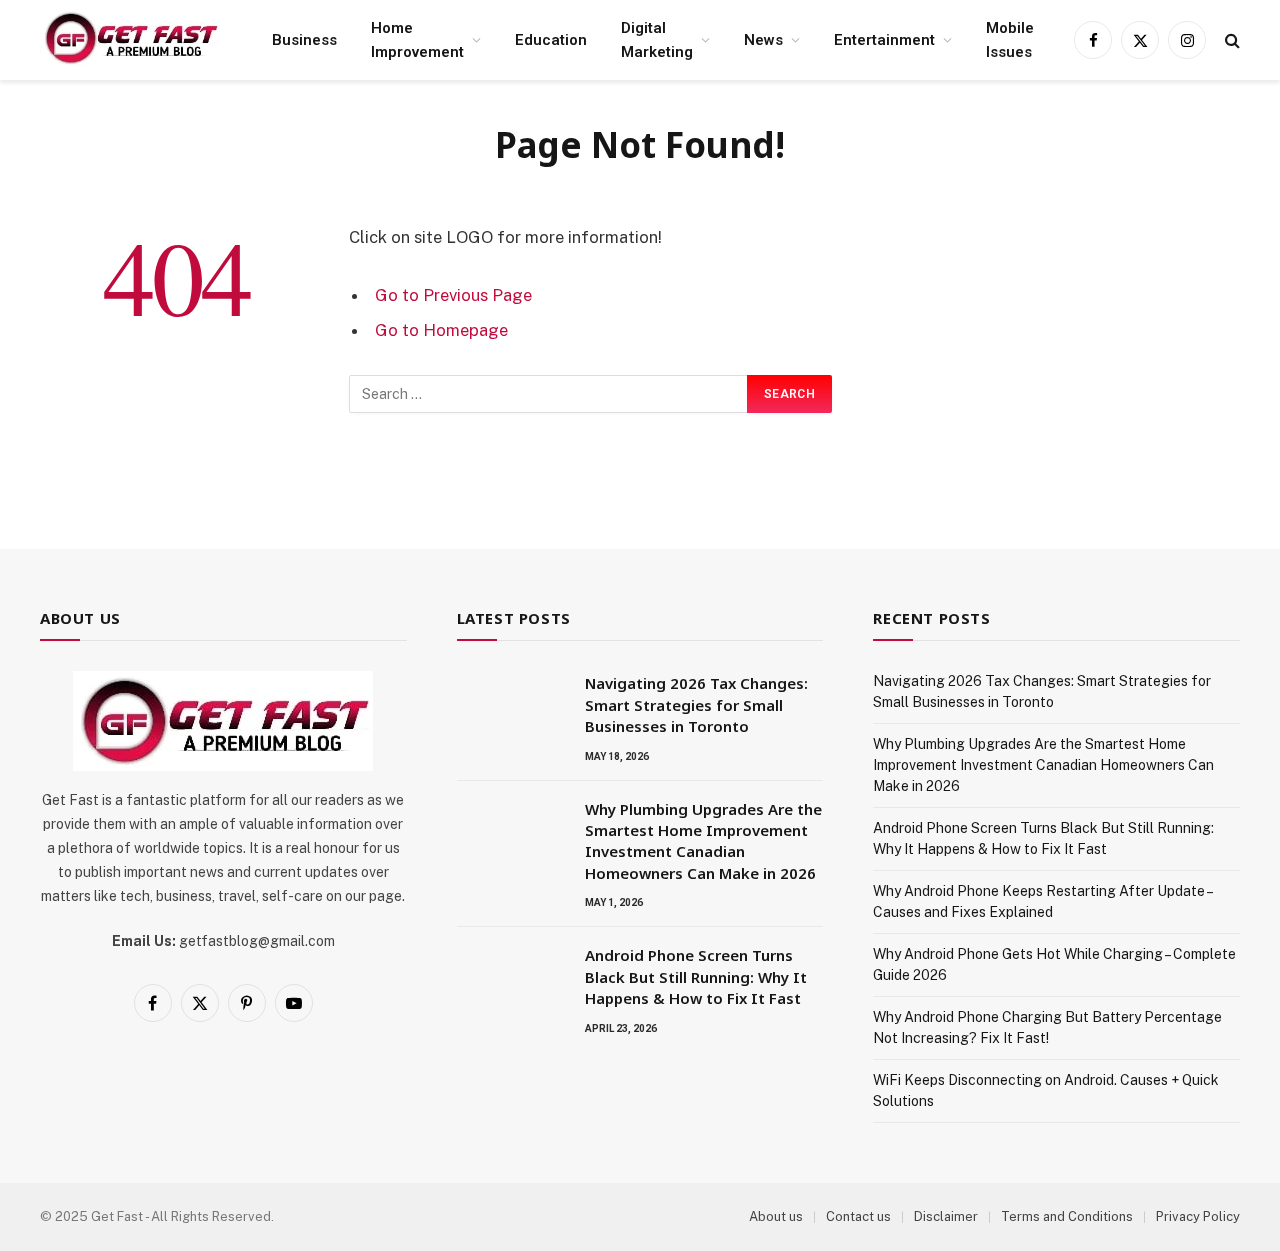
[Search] (1230, 40)
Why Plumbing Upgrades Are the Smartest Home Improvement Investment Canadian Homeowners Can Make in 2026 (703, 841)
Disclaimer (946, 1216)
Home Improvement (417, 40)
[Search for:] (549, 394)
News (763, 40)
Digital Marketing (657, 40)
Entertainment (884, 40)
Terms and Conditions (1067, 1216)
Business (304, 40)
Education (551, 40)
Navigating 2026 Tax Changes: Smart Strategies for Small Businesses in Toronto (696, 704)
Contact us (858, 1216)
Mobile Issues (1010, 40)
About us (776, 1216)
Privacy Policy (1198, 1216)
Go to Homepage (441, 330)
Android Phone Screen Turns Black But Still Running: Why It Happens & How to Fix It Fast (696, 976)
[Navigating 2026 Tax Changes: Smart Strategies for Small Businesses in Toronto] (512, 709)
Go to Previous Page (453, 295)
